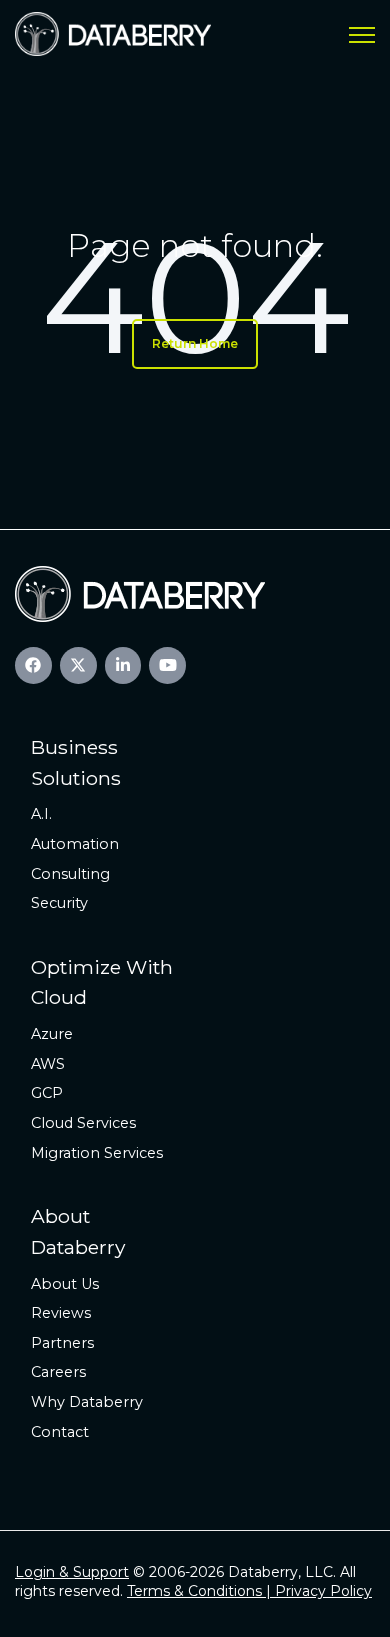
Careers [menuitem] (58, 1372)
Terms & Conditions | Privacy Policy (249, 1591)
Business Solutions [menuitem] (76, 762)
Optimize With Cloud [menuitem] (102, 982)
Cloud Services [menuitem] (83, 1123)
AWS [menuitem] (48, 1064)
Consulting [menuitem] (70, 874)
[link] (113, 32)
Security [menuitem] (59, 903)
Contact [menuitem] (60, 1432)
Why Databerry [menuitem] (87, 1402)
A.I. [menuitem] (41, 814)
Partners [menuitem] (62, 1343)
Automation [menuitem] (75, 844)
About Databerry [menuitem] (78, 1231)
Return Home (195, 343)
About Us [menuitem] (65, 1284)
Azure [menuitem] (52, 1034)
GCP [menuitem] (47, 1093)
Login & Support (72, 1572)
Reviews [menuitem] (61, 1313)
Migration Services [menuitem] (97, 1153)
